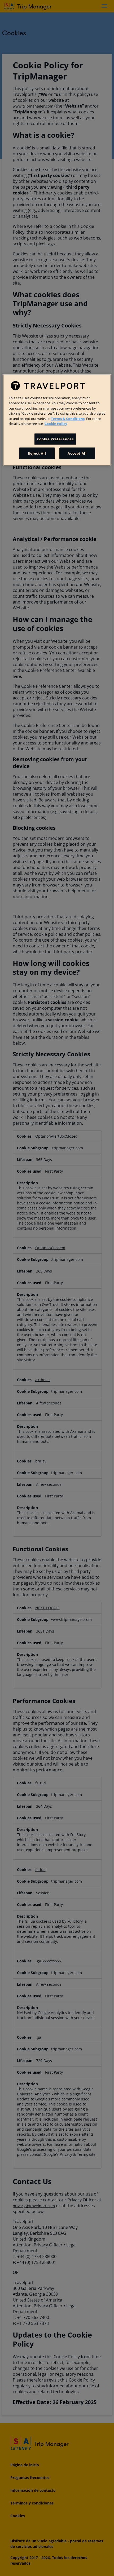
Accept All (77, 453)
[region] (57, 420)
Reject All (37, 453)
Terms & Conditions (68, 419)
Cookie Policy (56, 424)
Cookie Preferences (55, 439)
